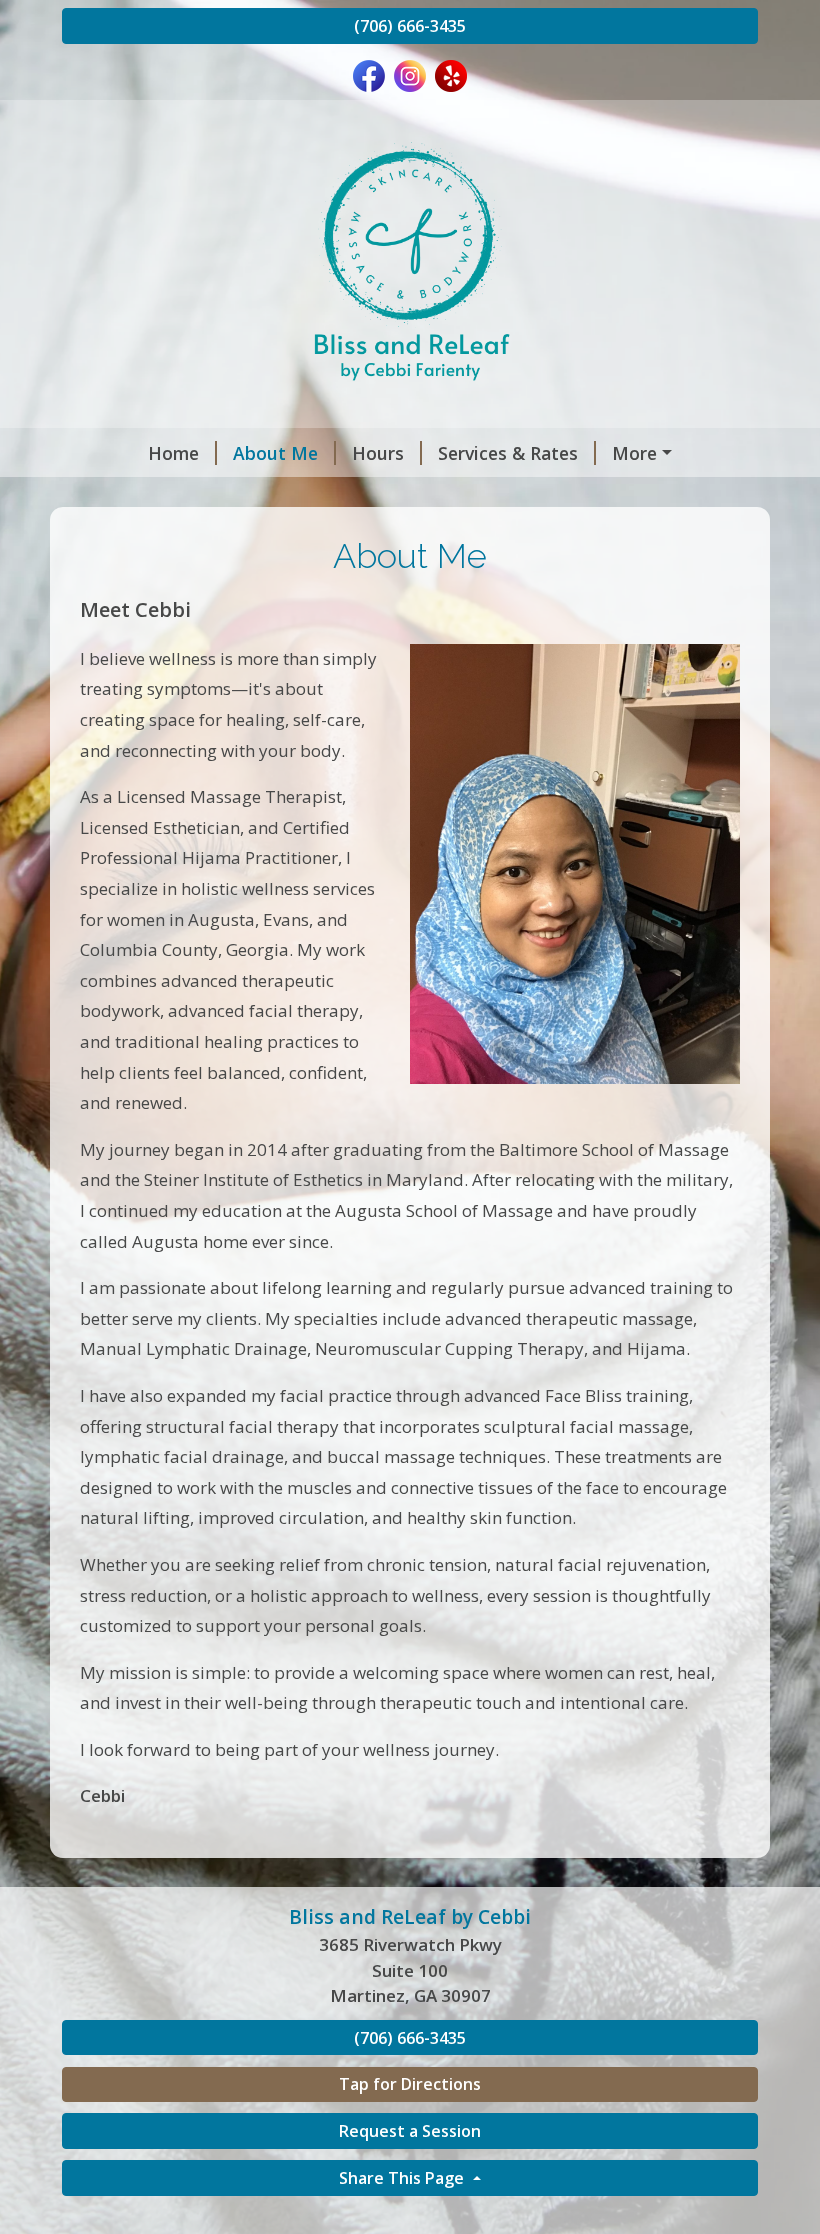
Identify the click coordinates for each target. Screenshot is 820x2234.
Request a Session (410, 2131)
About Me (275, 453)
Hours (378, 453)
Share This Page (403, 2178)
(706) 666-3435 (410, 26)
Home (173, 453)
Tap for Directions (410, 2084)
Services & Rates (508, 453)
